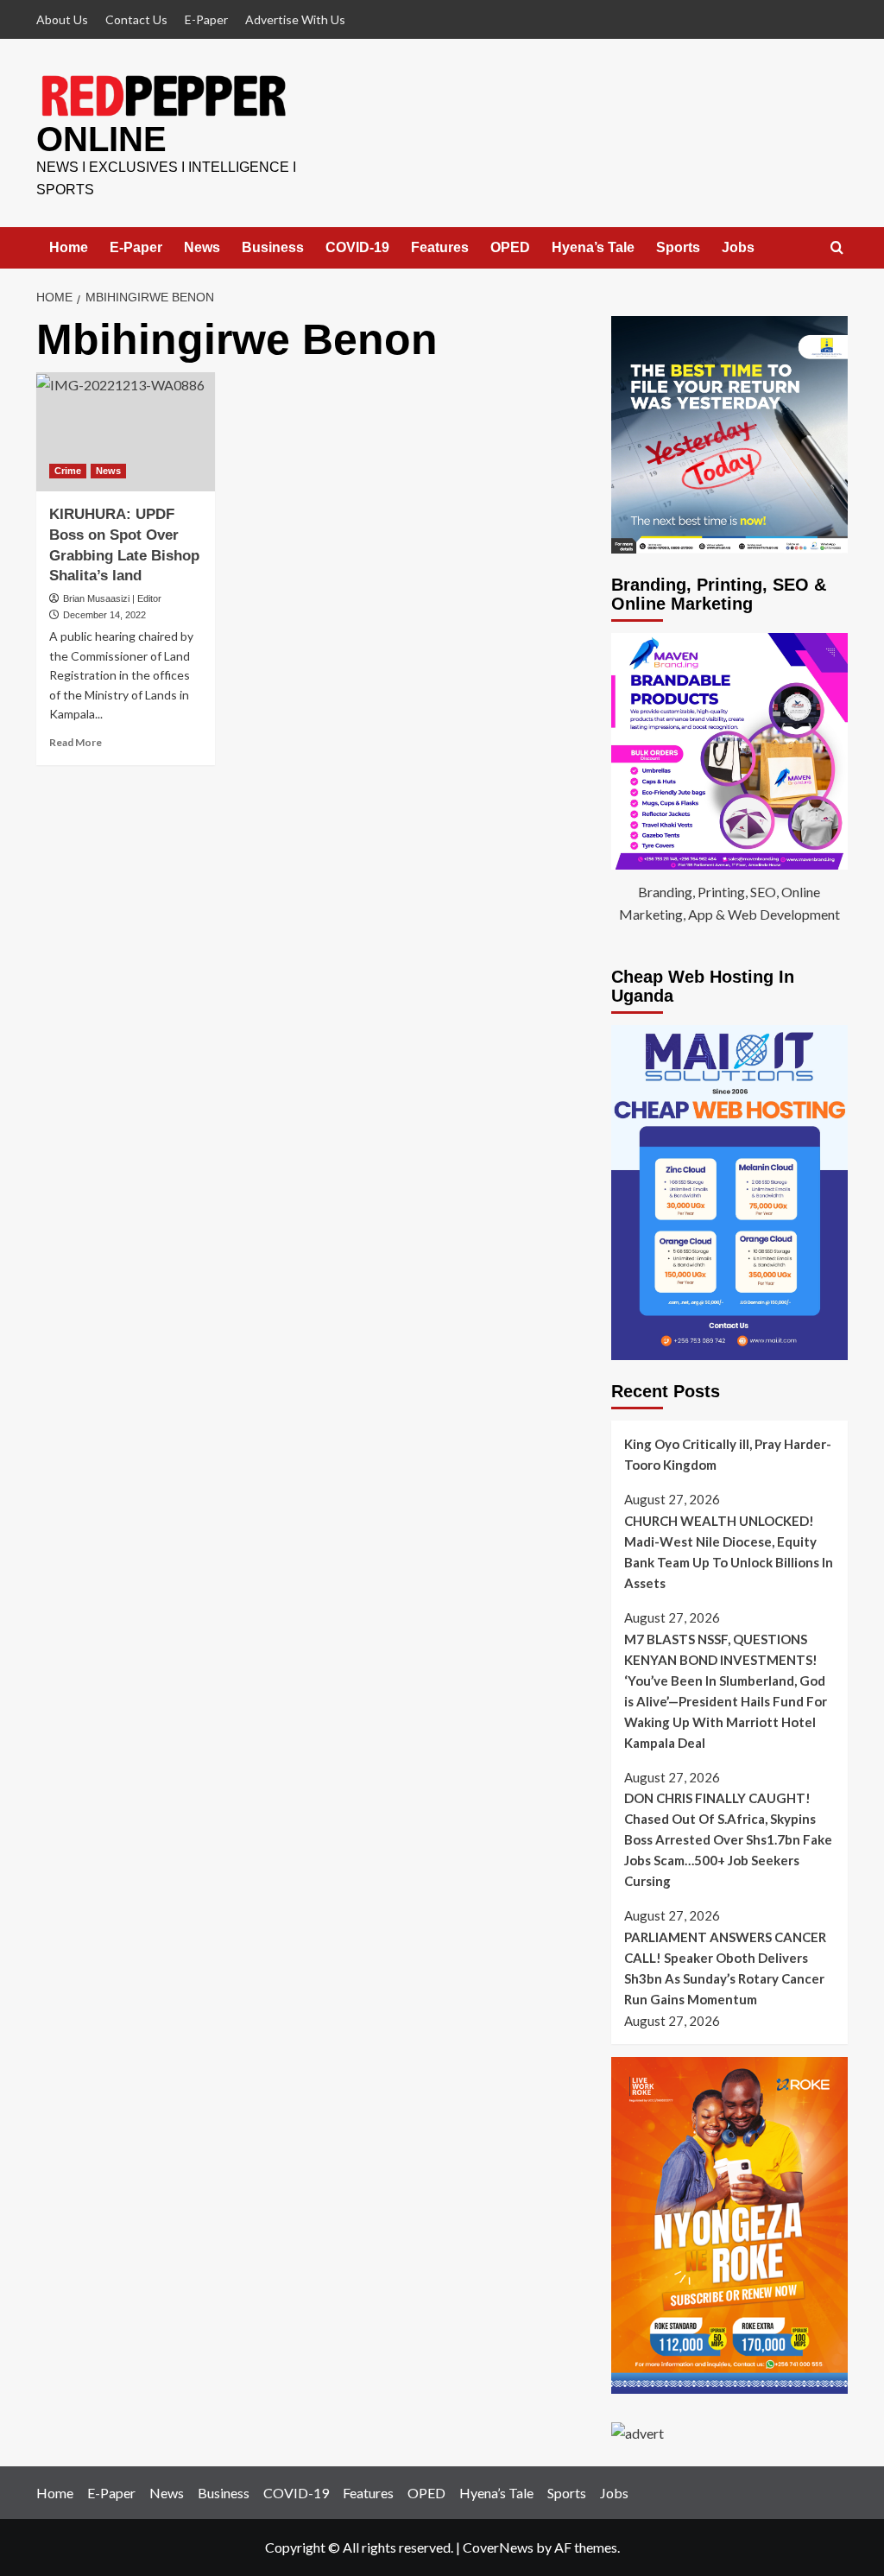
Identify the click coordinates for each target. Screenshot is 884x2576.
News (202, 247)
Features (440, 247)
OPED (510, 247)
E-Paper (206, 19)
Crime (68, 471)
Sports (678, 247)
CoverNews (498, 2547)
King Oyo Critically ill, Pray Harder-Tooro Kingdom (728, 1454)
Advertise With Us (295, 19)
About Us (62, 19)
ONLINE (101, 139)
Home (69, 247)
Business (273, 247)
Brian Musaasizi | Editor (112, 598)
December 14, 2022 (104, 615)
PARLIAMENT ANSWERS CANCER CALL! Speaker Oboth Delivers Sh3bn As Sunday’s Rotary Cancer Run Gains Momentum (725, 1968)
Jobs (738, 247)
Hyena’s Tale (593, 247)
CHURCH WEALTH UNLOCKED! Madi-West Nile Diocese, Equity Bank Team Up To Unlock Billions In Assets (729, 1552)
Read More (76, 742)
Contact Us (136, 19)
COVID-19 (357, 247)
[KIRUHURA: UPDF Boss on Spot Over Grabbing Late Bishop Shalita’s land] (126, 432)
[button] (837, 248)
